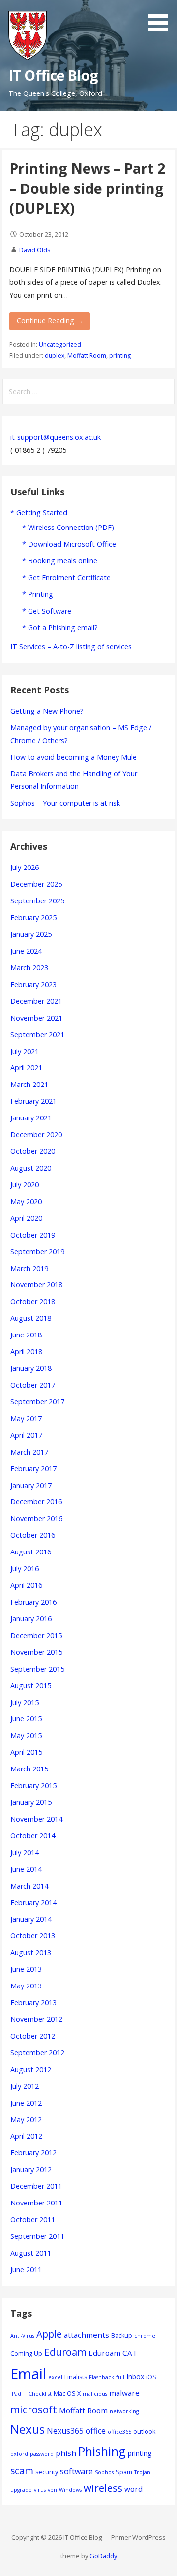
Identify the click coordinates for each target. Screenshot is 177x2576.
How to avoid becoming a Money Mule (74, 757)
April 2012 (26, 2136)
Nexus (28, 2429)
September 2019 (37, 1252)
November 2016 (36, 1518)
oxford (19, 2454)
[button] (161, 17)
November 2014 (36, 1819)
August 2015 (31, 1686)
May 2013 (26, 1986)
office (96, 2431)
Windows (70, 2490)
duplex (55, 356)
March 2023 (29, 968)
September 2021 (37, 1035)
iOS (151, 2377)
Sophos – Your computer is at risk (65, 803)
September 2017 (37, 1402)
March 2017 (29, 1452)
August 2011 (31, 2253)
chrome (145, 2336)
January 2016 (31, 1619)
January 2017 (31, 1485)
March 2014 (29, 1886)
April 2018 (26, 1351)
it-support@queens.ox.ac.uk (56, 437)
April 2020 (26, 1218)
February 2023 (33, 984)
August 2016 (31, 1552)
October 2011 (33, 2219)
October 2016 (33, 1535)
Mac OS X (67, 2394)
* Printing (38, 594)
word (133, 2489)
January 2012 (31, 2169)
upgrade (21, 2490)
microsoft (34, 2409)
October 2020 (33, 1151)
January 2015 (31, 1802)
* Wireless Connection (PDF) (68, 527)
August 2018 (31, 1318)
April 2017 (26, 1435)
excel (55, 2377)
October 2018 (33, 1301)
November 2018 (36, 1285)
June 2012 (26, 2103)
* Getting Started (39, 512)
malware (124, 2393)
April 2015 (26, 1752)
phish (66, 2453)
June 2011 (26, 2270)
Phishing (102, 2451)
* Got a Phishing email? (60, 628)
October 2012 (33, 2036)
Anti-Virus (22, 2336)
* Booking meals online (60, 561)
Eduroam (65, 2352)
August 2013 (31, 1952)
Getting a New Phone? (47, 711)
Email (28, 2374)
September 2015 (37, 1669)
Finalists (76, 2377)
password (42, 2454)
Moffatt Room (87, 356)
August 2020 (31, 1168)
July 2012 (25, 2086)
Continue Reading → (50, 321)
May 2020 (26, 1201)
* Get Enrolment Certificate (66, 577)
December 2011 (36, 2186)
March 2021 (29, 1084)
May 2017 (26, 1418)
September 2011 (37, 2236)
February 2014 (33, 1903)
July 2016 (25, 1568)
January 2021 (31, 1118)
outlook (144, 2432)
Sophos (104, 2472)
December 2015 (36, 1635)
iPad (16, 2394)
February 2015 (33, 1785)
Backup (122, 2336)
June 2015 (26, 1719)
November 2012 (36, 2019)
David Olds (35, 250)
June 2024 (26, 951)
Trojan (142, 2472)
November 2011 (36, 2203)
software (76, 2471)
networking (124, 2411)
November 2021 (36, 1018)
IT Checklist (37, 2394)
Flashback (102, 2377)
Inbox (135, 2376)
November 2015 (36, 1652)
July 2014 (25, 1852)
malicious (95, 2394)
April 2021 (26, 1068)
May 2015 (26, 1735)
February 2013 (33, 2002)
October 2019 (33, 1235)
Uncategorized (60, 345)
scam (22, 2470)
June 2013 (26, 1969)
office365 (119, 2432)
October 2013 (33, 1936)
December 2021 (36, 1001)
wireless (103, 2488)
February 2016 (33, 1602)
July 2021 (25, 1051)
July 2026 (25, 867)
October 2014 (33, 1836)
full (120, 2377)
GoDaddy (103, 2556)
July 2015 (25, 1702)
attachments (87, 2335)
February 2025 (33, 917)
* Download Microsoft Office (69, 544)
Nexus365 (65, 2431)
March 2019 (29, 1268)
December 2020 (36, 1134)
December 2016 (36, 1502)
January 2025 (31, 934)
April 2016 (26, 1585)
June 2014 (26, 1869)
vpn (52, 2490)
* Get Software (47, 611)
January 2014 (31, 1919)
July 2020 (25, 1185)
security (47, 2472)
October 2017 (33, 1385)
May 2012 (26, 2120)
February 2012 (33, 2153)
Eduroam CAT (113, 2353)
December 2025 (36, 884)
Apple (49, 2334)
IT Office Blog (53, 75)
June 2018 (26, 1335)
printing (120, 356)
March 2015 (29, 1769)
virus (40, 2490)
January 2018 (31, 1368)
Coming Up (26, 2353)
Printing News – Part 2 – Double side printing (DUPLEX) (87, 188)
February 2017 (33, 1469)
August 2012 (31, 2069)
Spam (124, 2472)
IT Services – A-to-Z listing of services (71, 646)
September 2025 (37, 901)
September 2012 (37, 2053)
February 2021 (33, 1101)
